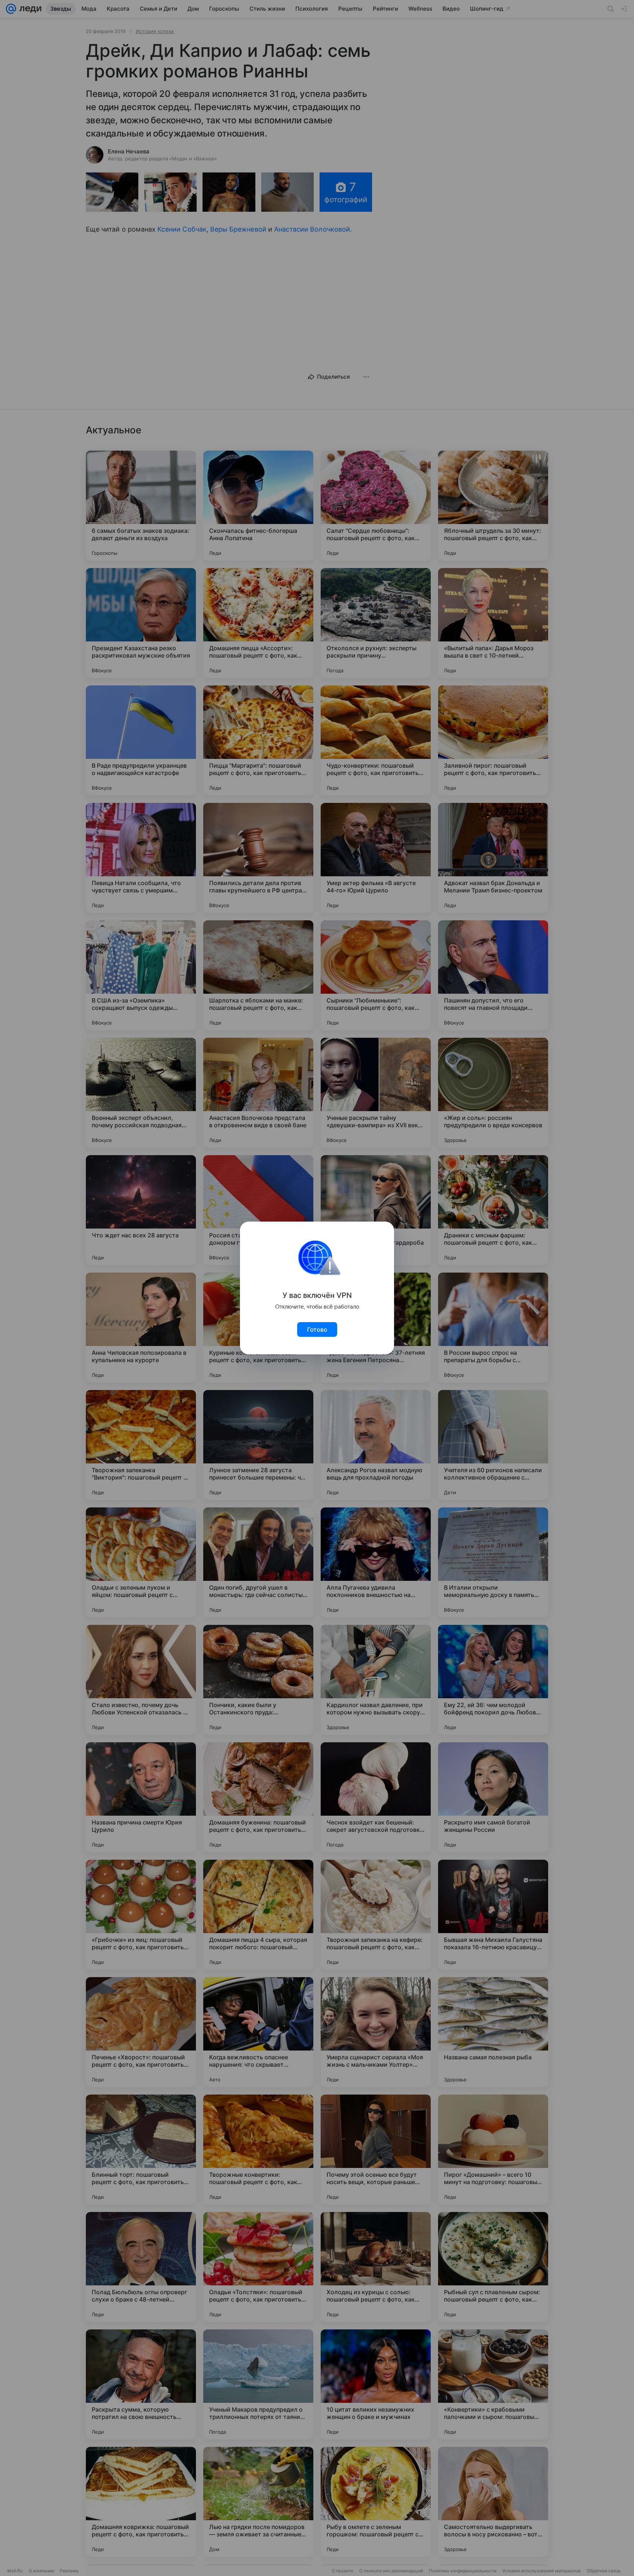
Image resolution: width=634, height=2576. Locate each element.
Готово (317, 1329)
